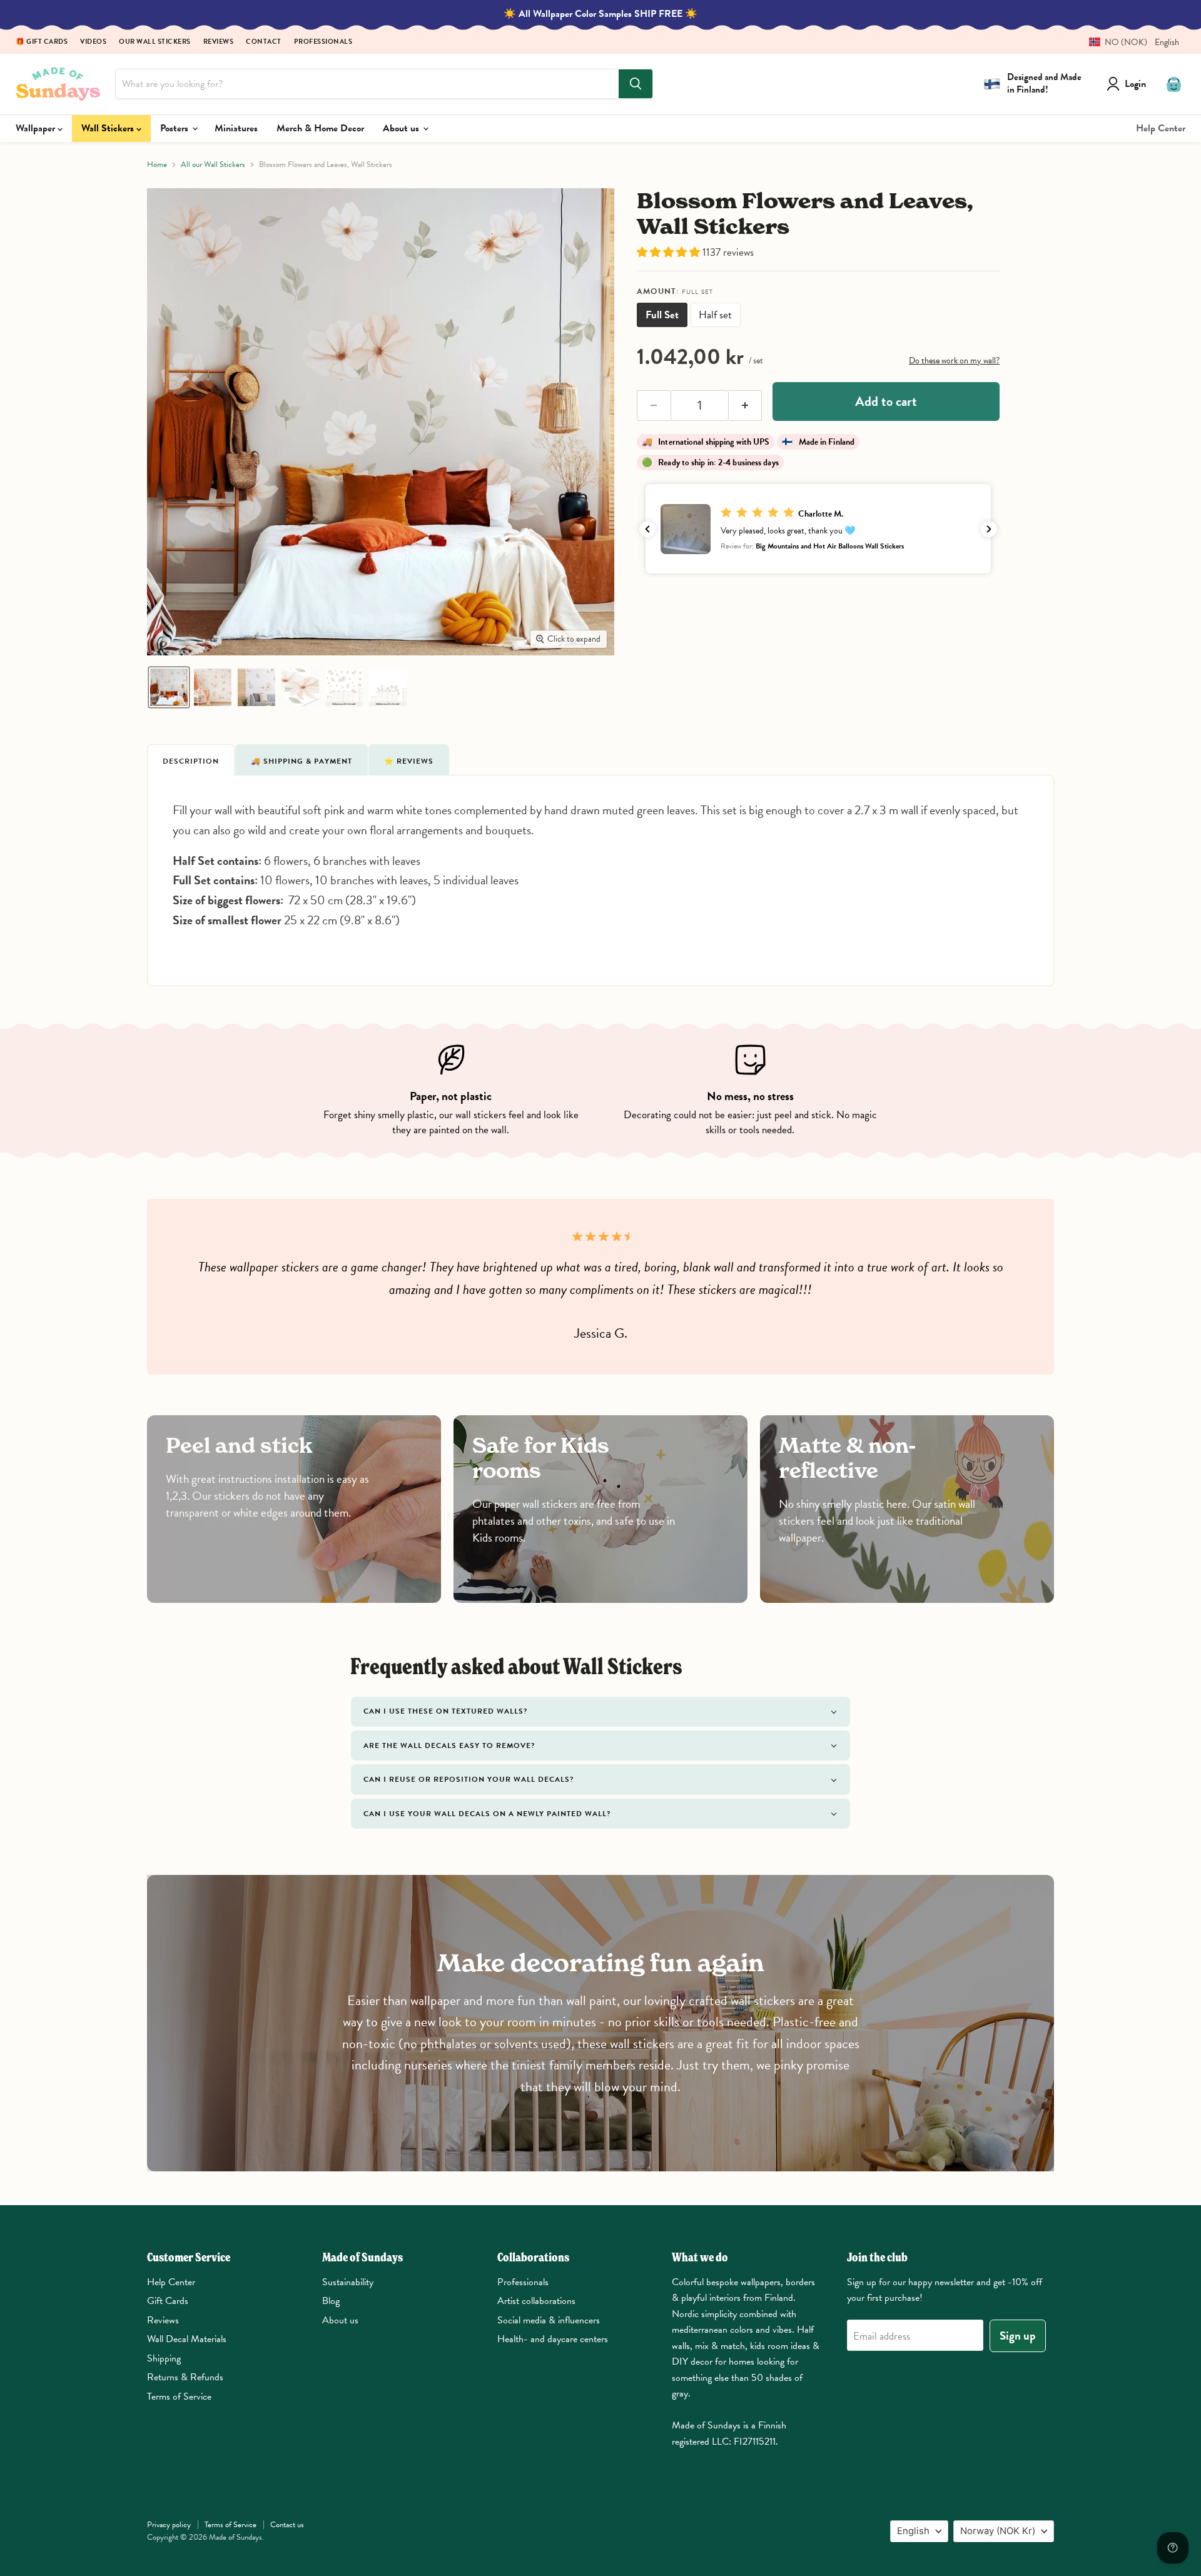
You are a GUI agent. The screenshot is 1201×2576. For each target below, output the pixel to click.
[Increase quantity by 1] (746, 406)
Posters (175, 128)
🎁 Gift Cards (42, 42)
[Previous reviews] (647, 529)
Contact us (287, 2525)
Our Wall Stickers (155, 42)
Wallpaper (37, 128)
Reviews (219, 42)
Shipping (164, 2358)
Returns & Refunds (185, 2377)
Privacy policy (169, 2525)
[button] (1129, 42)
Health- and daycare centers (553, 2339)
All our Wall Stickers (213, 165)
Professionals (323, 42)
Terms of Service (179, 2397)
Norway (998, 2531)
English (913, 2531)
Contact (264, 42)
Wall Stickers (109, 128)
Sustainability (348, 2282)
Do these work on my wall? (954, 361)
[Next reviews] (989, 529)
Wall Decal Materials (187, 2339)
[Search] (636, 84)
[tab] (191, 760)
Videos (93, 42)
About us (402, 128)
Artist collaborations (536, 2301)
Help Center (1161, 128)
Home (157, 165)
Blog (331, 2301)
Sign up (1018, 2336)
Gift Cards (168, 2301)
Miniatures (236, 128)
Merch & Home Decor (320, 128)
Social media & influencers (549, 2320)
